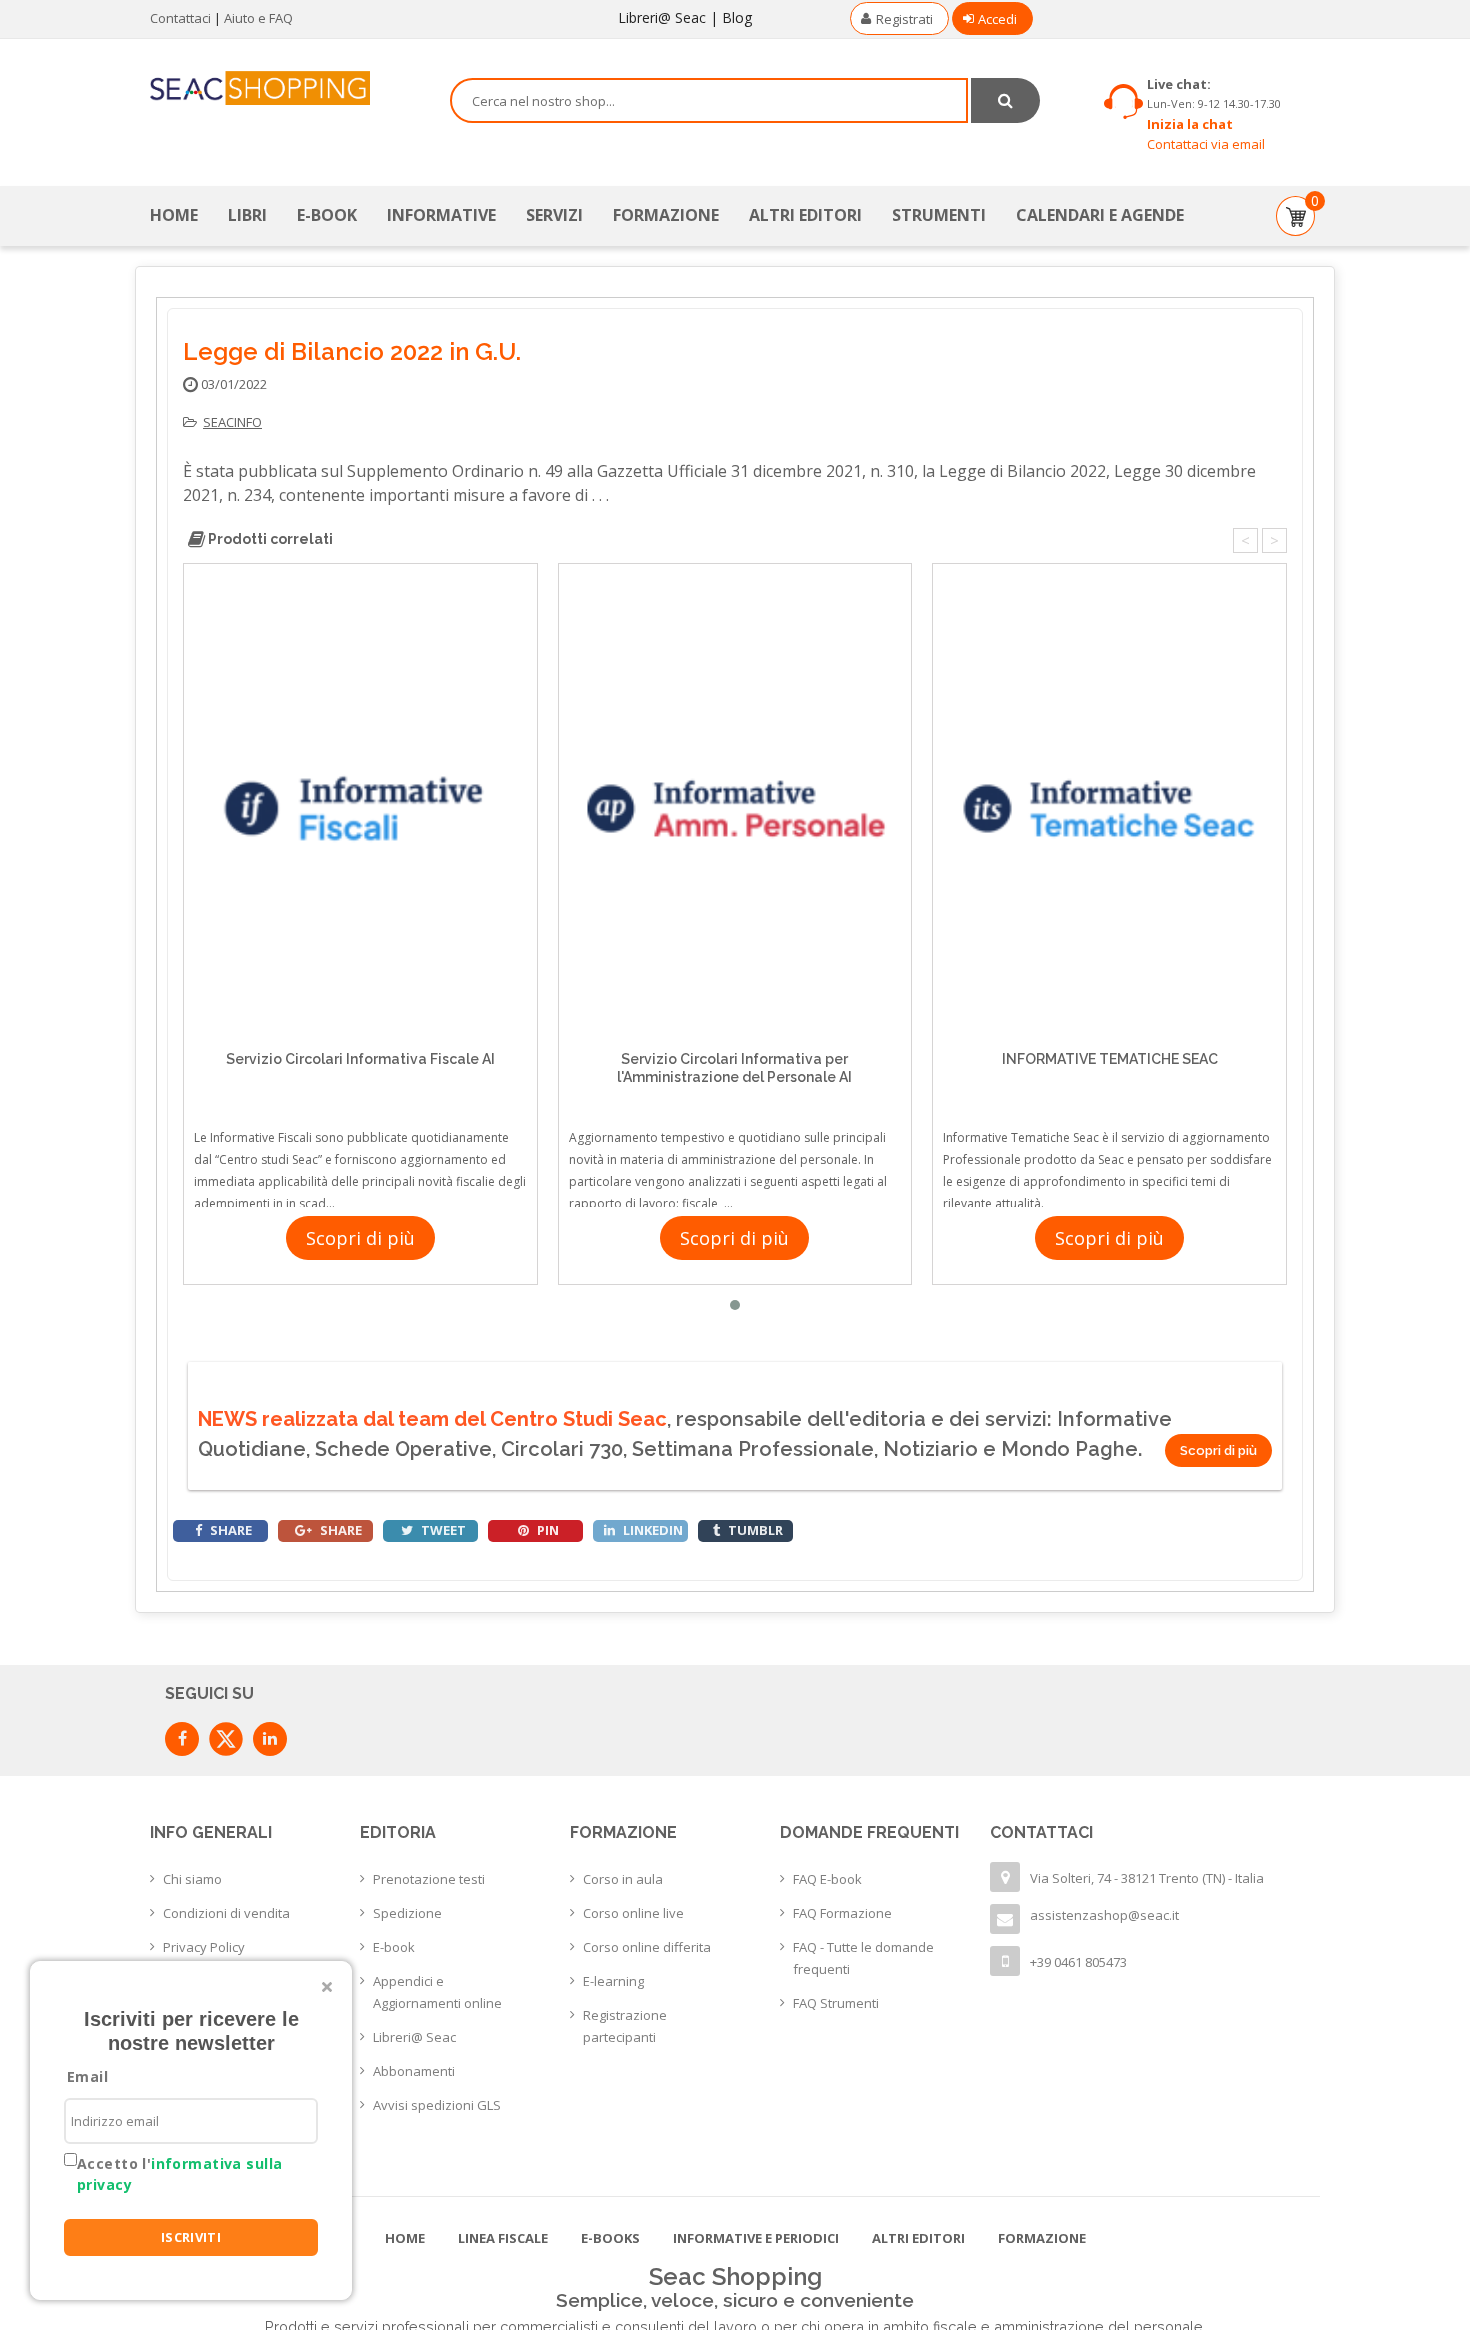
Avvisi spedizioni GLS (437, 2105)
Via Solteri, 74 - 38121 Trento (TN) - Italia (1147, 1878)
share (229, 1530)
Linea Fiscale (503, 2238)
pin (546, 1530)
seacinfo (232, 422)
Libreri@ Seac (662, 17)
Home (174, 215)
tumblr (754, 1530)
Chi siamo (192, 1879)
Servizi (554, 215)
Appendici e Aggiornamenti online (437, 1992)
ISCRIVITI (191, 2237)
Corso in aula (623, 1879)
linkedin (651, 1530)
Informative (441, 215)
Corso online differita (647, 1947)
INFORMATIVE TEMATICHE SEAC (1110, 1059)
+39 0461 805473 (1078, 1962)
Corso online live (633, 1913)
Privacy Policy (204, 1947)
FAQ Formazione (842, 1913)
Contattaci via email (1206, 144)
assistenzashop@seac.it (1104, 1915)
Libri (247, 215)
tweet (442, 1530)
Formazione (666, 215)
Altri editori (805, 215)
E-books (610, 2238)
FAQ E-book (827, 1879)
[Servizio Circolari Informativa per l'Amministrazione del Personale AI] (735, 808)
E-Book (327, 215)
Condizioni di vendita (226, 1913)
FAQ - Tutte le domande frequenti (863, 1958)
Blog (737, 17)
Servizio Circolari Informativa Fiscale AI (360, 1059)
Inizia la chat (1190, 124)
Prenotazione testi (429, 1879)
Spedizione (407, 1913)
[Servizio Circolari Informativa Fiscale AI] (360, 808)
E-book (394, 1947)
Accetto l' (179, 2174)
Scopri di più (360, 1238)
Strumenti (939, 215)
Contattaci (180, 18)
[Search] (1005, 100)
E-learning (613, 1981)
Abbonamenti (414, 2071)
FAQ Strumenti (836, 2003)
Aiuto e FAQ (258, 18)
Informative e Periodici (756, 2238)
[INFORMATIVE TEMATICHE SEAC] (1109, 808)
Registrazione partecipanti (625, 2026)
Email (87, 2076)
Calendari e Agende (1100, 215)
